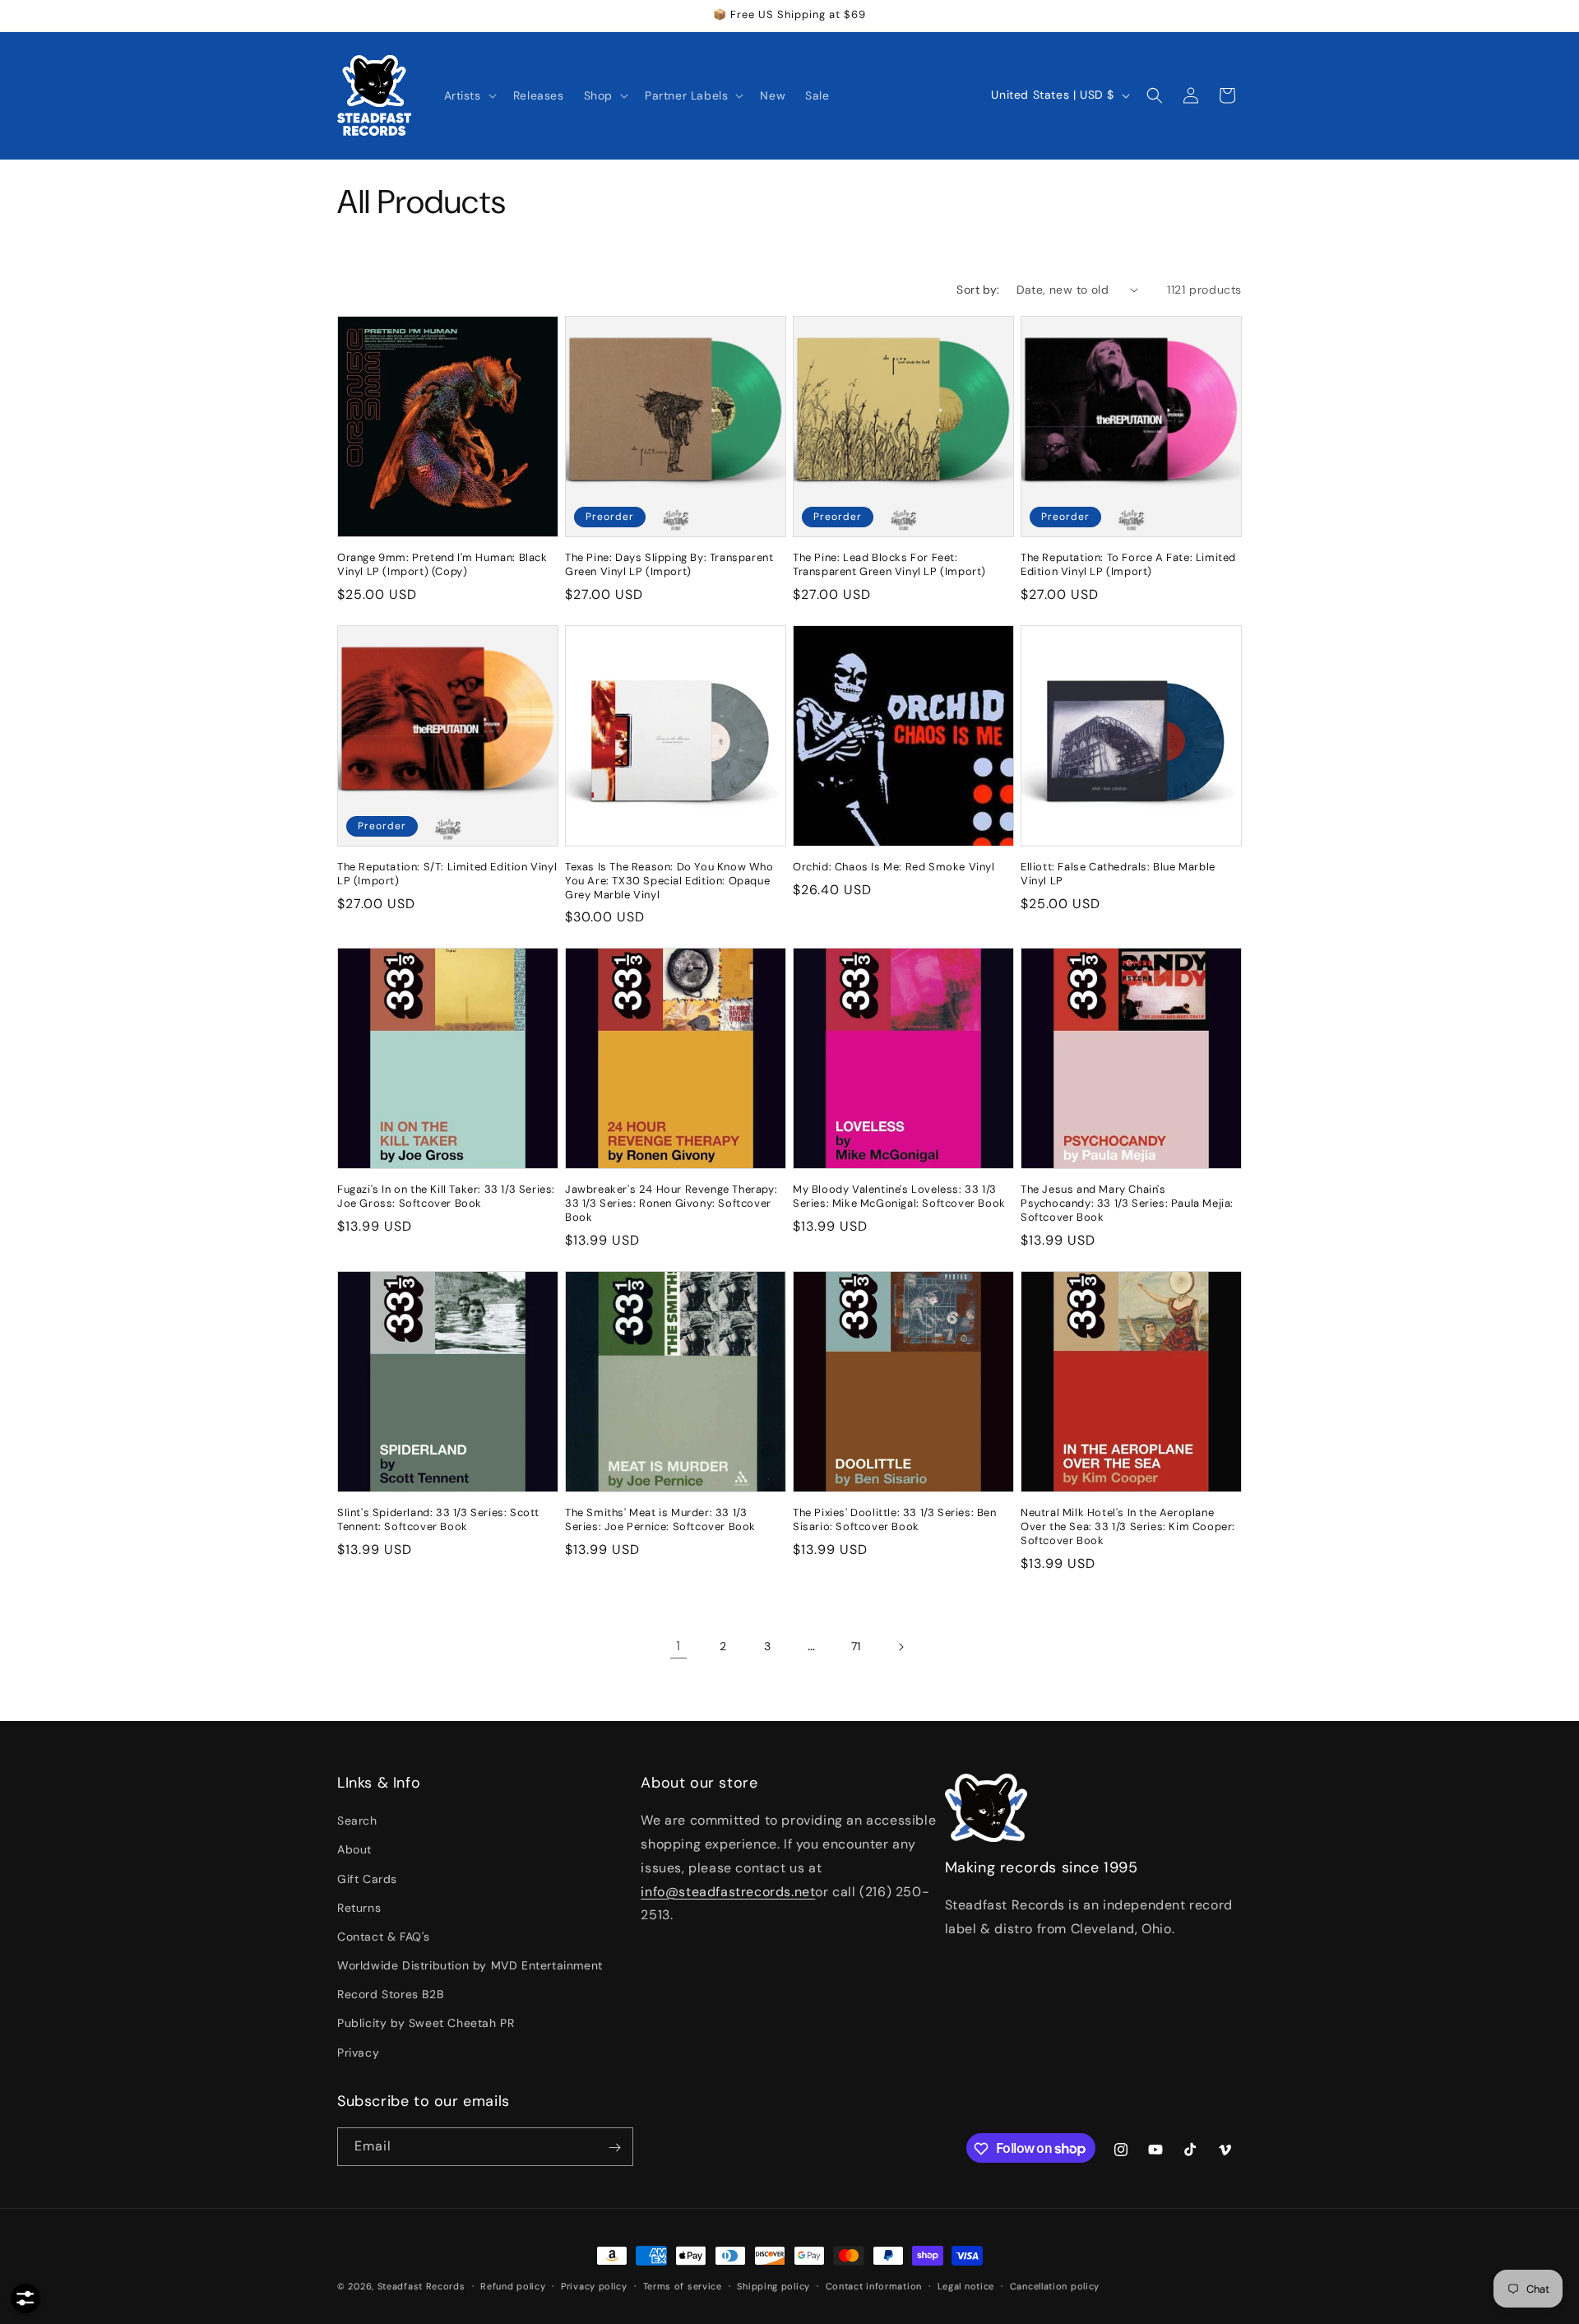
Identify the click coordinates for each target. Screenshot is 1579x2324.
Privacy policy (594, 2285)
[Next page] (901, 1647)
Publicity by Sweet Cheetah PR (426, 2024)
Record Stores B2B (390, 1995)
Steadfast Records (421, 2286)
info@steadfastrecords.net (728, 1892)
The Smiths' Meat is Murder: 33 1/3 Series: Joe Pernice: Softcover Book (660, 1520)
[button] (469, 95)
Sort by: (978, 290)
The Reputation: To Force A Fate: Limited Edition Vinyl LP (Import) (1128, 565)
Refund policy (513, 2285)
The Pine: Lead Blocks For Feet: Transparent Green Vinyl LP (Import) (889, 565)
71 (856, 1646)
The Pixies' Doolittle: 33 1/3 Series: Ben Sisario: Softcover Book (895, 1520)
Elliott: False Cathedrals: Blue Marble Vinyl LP (1118, 874)
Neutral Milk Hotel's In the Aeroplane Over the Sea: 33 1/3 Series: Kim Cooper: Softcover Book (1128, 1527)
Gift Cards (367, 1879)
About (354, 1850)
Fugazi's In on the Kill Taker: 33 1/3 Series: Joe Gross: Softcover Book (446, 1197)
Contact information (874, 2285)
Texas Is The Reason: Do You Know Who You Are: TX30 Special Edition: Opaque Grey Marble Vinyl (669, 881)
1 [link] (678, 1646)
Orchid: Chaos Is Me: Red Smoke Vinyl (894, 867)
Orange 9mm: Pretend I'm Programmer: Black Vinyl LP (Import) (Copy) (442, 565)
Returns (359, 1908)
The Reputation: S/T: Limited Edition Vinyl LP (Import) (447, 874)
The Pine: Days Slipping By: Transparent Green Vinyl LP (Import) (669, 565)
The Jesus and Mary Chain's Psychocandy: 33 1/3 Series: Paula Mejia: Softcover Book (1127, 1204)
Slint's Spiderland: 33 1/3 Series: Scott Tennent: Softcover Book (438, 1520)
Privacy (358, 2053)
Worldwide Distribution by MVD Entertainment (470, 1965)
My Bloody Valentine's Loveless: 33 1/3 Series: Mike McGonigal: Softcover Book (899, 1197)
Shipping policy (773, 2285)
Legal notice (966, 2285)
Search (357, 1821)
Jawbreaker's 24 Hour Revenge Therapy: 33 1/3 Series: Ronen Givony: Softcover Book (671, 1204)
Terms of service (683, 2285)
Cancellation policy (1055, 2285)
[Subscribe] (614, 2148)
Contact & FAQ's (384, 1937)
